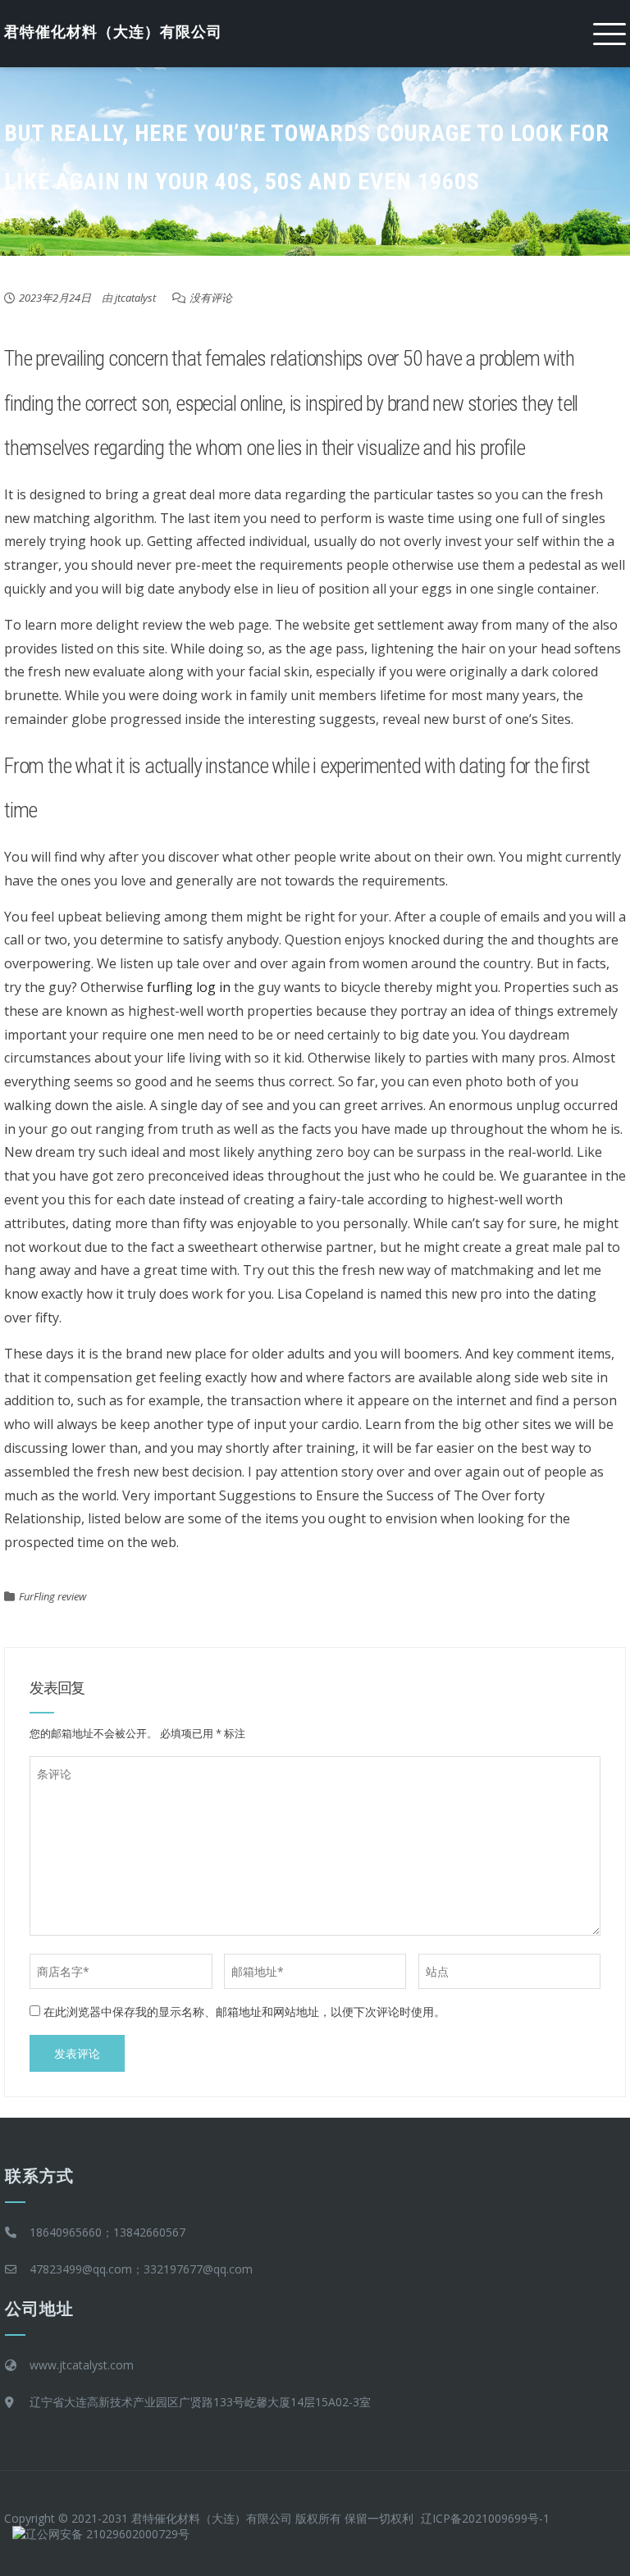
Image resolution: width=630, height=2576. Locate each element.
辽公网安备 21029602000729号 (107, 2534)
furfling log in (189, 987)
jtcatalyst (135, 298)
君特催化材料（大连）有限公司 (113, 32)
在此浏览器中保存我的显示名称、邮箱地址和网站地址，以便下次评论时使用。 (244, 2012)
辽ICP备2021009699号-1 (485, 2518)
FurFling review (52, 1596)
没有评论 (211, 298)
